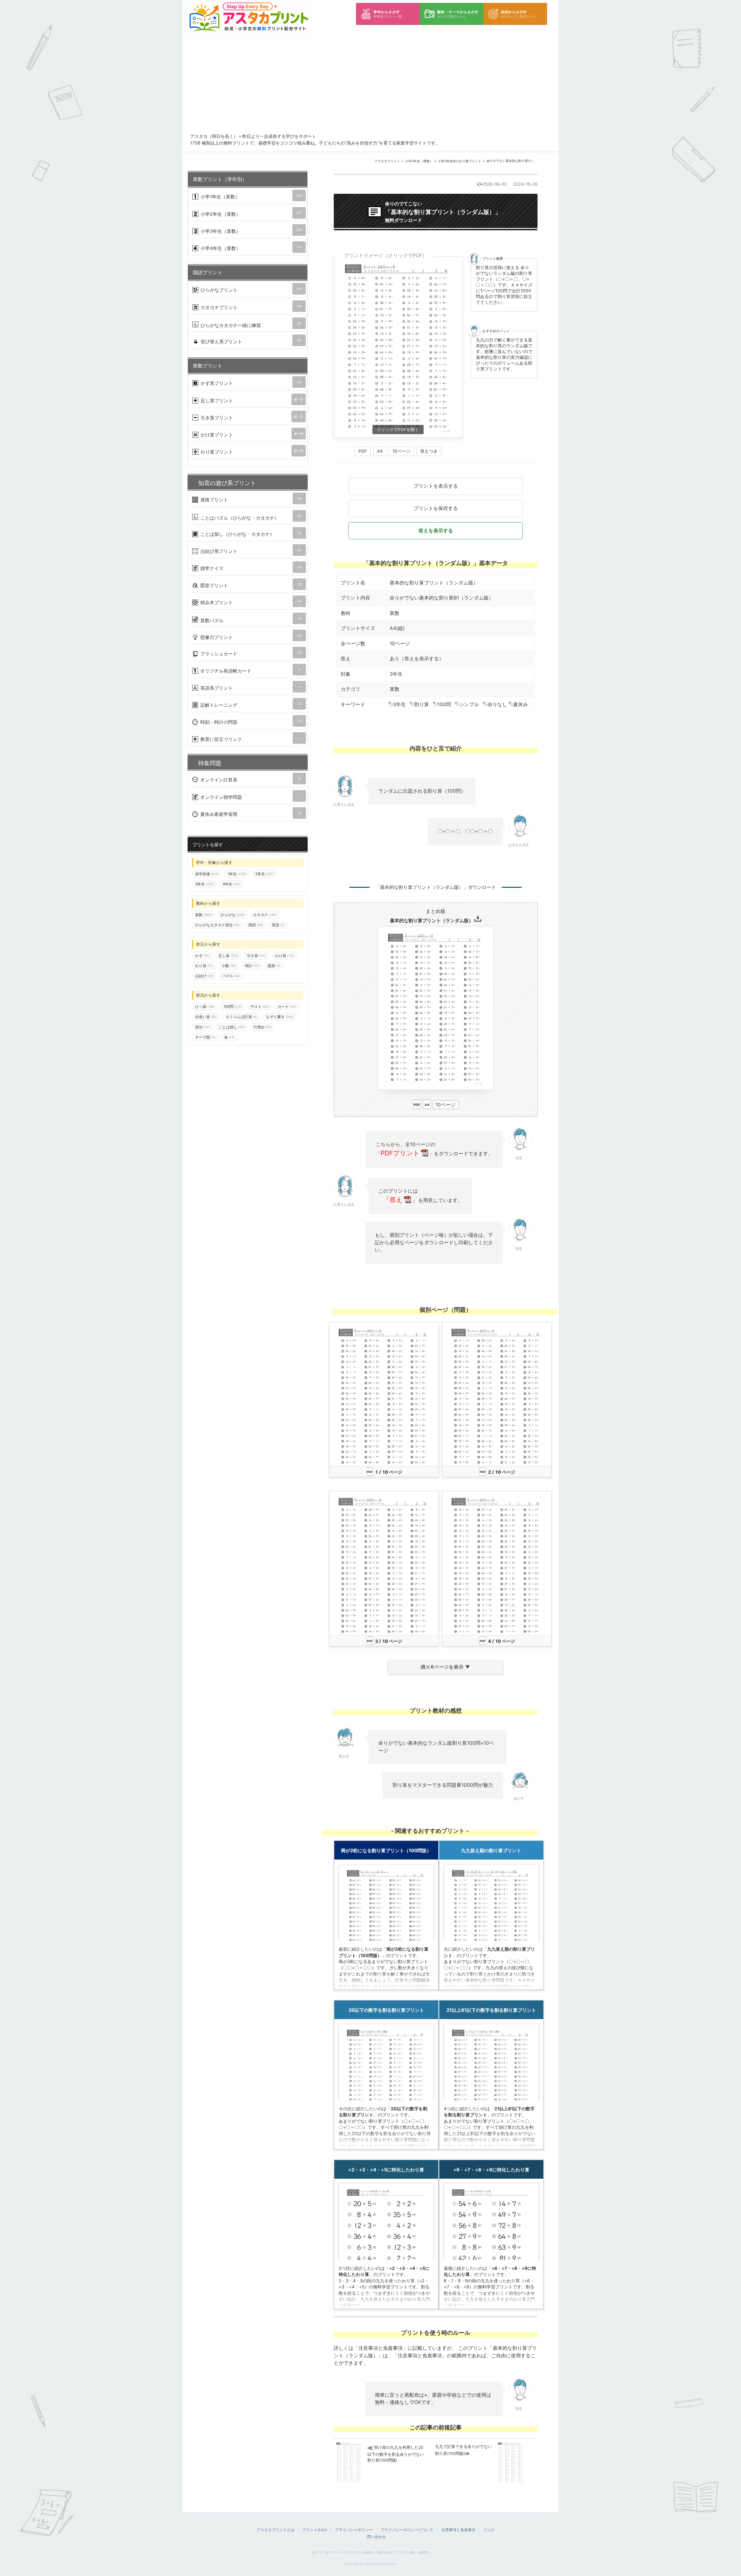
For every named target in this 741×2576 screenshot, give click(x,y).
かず (202, 956)
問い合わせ (376, 2537)
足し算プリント (251, 400)
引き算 (257, 956)
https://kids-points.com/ (379, 2564)
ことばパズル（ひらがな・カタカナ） (250, 517)
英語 (278, 925)
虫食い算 (206, 1017)
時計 (252, 966)
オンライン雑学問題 (250, 797)
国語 (256, 925)
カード (287, 1007)
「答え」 (401, 1200)
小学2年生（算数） (250, 214)
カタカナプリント (251, 307)
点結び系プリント (250, 551)
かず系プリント (250, 383)
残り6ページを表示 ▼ (446, 1667)
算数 (395, 613)
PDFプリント (400, 1153)
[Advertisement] (375, 90)
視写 (202, 1027)
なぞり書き (280, 1017)
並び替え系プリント (250, 341)
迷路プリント (250, 499)
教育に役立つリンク (250, 739)
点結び (204, 976)
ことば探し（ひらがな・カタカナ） (250, 534)
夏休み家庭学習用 (250, 814)
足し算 (228, 956)
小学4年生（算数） (250, 248)
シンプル (469, 704)
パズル (231, 976)
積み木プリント (250, 602)
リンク (489, 2530)
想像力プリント (250, 637)
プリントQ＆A (315, 2530)
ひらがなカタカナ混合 (217, 925)
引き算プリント (251, 418)
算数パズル (250, 620)
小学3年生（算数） (419, 161)
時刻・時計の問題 (250, 722)
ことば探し (232, 1027)
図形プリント (250, 585)
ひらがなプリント (251, 290)
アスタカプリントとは (276, 2530)
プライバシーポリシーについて (407, 2530)
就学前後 (207, 874)
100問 (444, 704)
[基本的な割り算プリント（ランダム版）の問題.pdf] (398, 347)
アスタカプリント (387, 161)
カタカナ (265, 915)
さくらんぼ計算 (242, 1017)
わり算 (204, 966)
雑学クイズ (250, 568)
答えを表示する (436, 531)
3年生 (399, 704)
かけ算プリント (251, 435)
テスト (260, 1007)
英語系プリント (250, 688)
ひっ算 (205, 1007)
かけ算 (285, 956)
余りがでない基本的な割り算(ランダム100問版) (521, 161)
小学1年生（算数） (251, 197)
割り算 (422, 704)
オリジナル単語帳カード (250, 671)
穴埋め (263, 1027)
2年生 (264, 874)
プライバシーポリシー (354, 2530)
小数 (229, 966)
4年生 (231, 884)
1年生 (237, 874)
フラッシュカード (250, 654)
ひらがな (232, 915)
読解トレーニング (250, 705)
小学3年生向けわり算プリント (460, 161)
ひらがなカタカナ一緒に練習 (250, 325)
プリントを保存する (436, 508)
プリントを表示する (436, 486)
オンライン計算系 (250, 780)
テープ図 (205, 1037)
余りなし (497, 704)
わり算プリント (251, 452)
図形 (274, 966)
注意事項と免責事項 (458, 2530)
